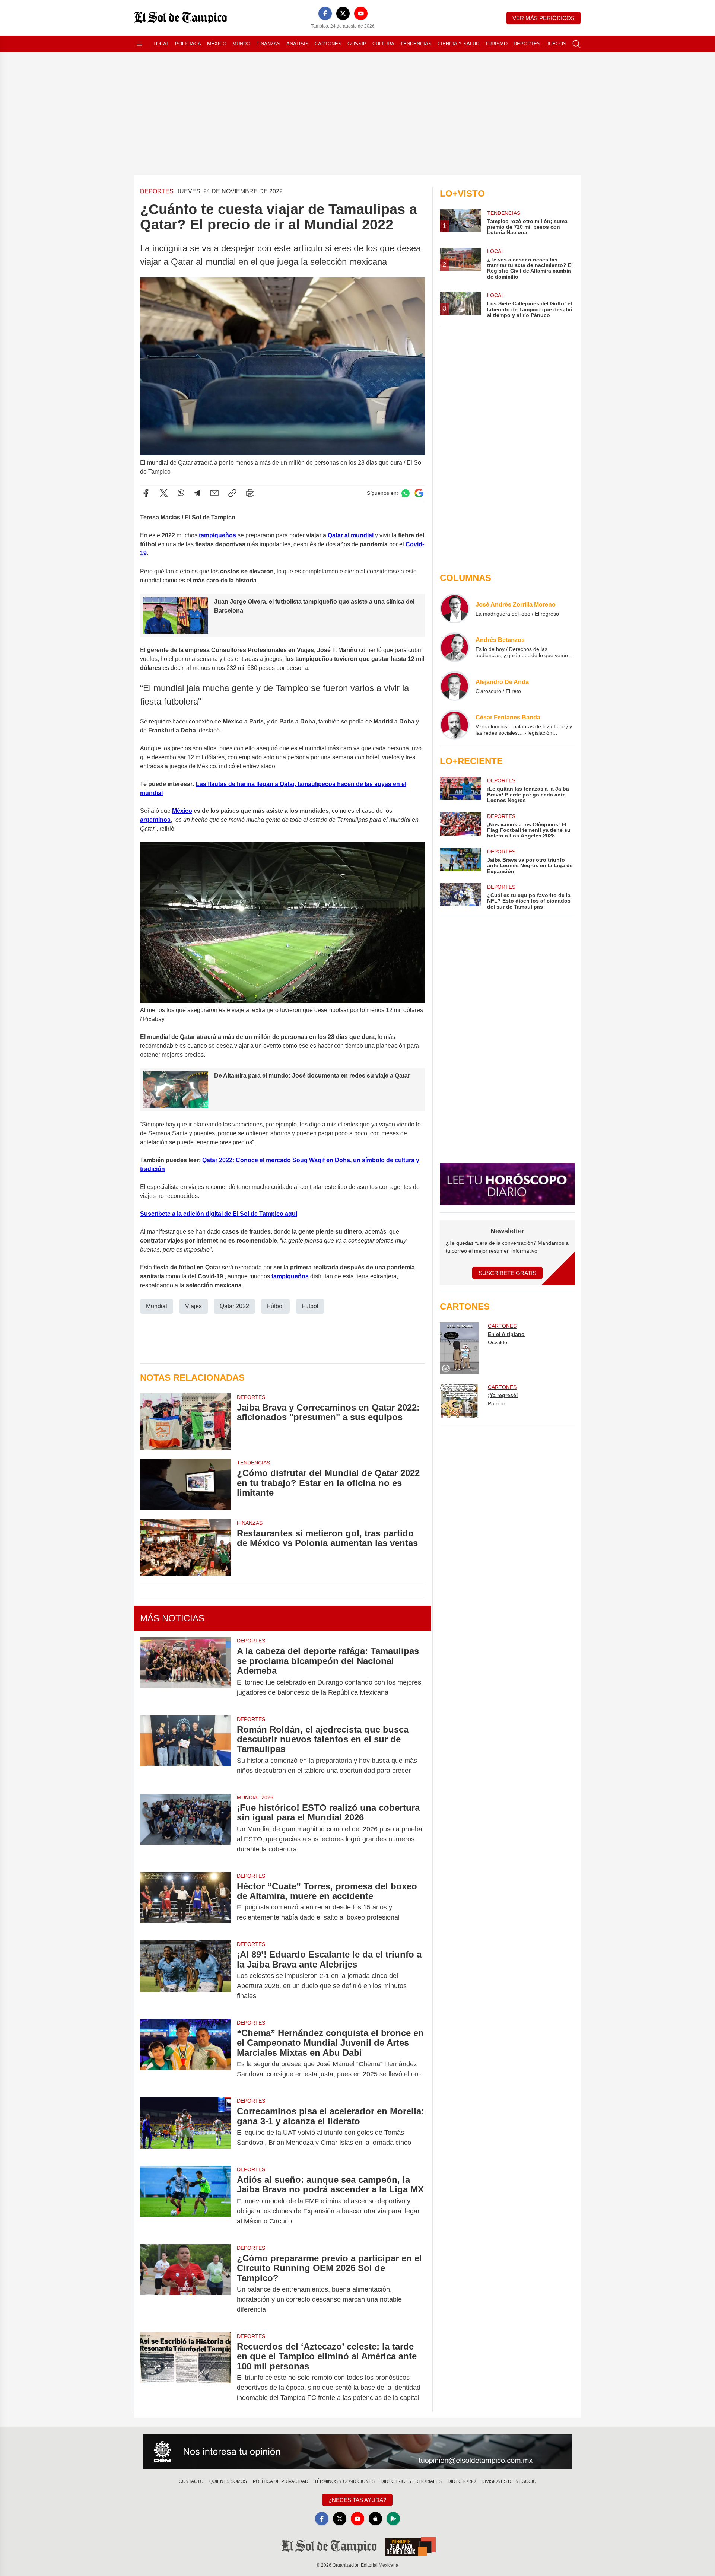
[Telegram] (197, 493)
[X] (343, 13)
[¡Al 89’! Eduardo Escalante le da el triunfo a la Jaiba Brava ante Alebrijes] (185, 1975)
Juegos (556, 44)
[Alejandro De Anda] (455, 686)
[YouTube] (361, 13)
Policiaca (188, 44)
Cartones (328, 44)
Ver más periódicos (544, 18)
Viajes (193, 1306)
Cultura (383, 44)
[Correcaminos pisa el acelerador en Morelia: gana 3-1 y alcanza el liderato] (185, 2127)
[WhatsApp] (181, 493)
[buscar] (576, 44)
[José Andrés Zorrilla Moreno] (455, 608)
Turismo (496, 44)
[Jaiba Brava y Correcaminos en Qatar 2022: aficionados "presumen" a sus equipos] (185, 1422)
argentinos (155, 820)
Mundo (241, 44)
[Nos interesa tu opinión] (357, 2452)
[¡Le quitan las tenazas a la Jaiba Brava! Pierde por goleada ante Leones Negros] (460, 790)
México (217, 44)
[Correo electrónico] (214, 493)
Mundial (157, 1306)
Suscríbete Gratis (507, 1273)
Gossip (357, 44)
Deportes (527, 44)
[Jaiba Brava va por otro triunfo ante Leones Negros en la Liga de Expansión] (460, 861)
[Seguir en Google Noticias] (419, 493)
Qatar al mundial (351, 535)
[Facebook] (325, 13)
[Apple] (375, 2519)
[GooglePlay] (393, 2519)
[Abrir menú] (139, 44)
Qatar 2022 (234, 1306)
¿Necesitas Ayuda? (357, 2500)
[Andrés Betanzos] (455, 647)
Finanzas (268, 44)
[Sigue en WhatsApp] (406, 493)
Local (161, 44)
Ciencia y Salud (458, 44)
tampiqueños (290, 1276)
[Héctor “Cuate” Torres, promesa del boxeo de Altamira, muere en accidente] (185, 1902)
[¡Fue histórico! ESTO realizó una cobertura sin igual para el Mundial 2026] (185, 1828)
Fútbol (275, 1306)
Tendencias (416, 44)
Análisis (298, 44)
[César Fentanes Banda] (455, 725)
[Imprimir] (250, 493)
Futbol (310, 1306)
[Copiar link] (232, 493)
